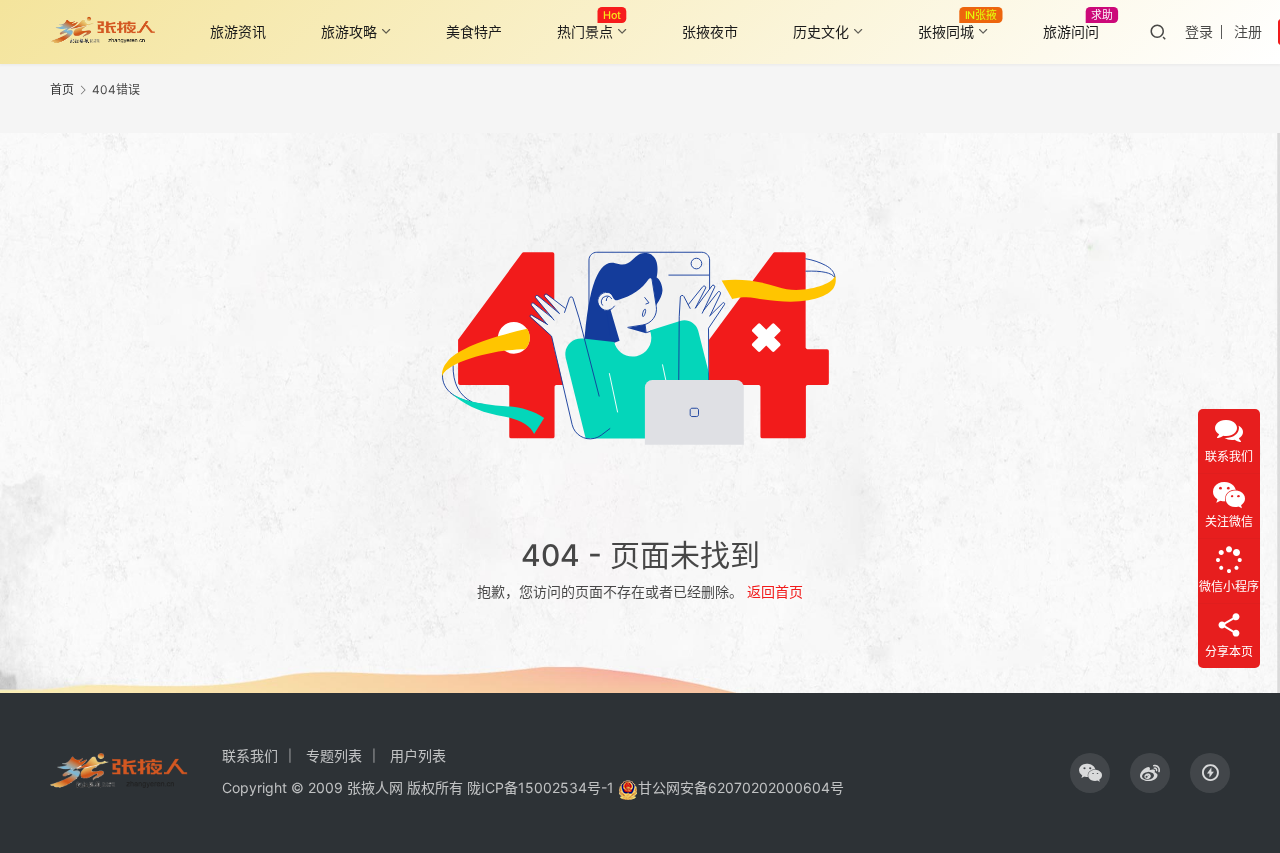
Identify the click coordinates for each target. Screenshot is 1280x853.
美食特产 (474, 31)
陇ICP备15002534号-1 (540, 787)
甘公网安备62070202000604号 (741, 787)
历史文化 (821, 31)
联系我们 (250, 755)
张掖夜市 (710, 31)
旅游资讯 (238, 31)
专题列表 (334, 755)
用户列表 (418, 755)
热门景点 (585, 31)
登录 (1199, 31)
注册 (1248, 31)
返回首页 (775, 591)
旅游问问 (1071, 31)
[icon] (1090, 773)
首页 (62, 89)
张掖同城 (946, 31)
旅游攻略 (349, 31)
